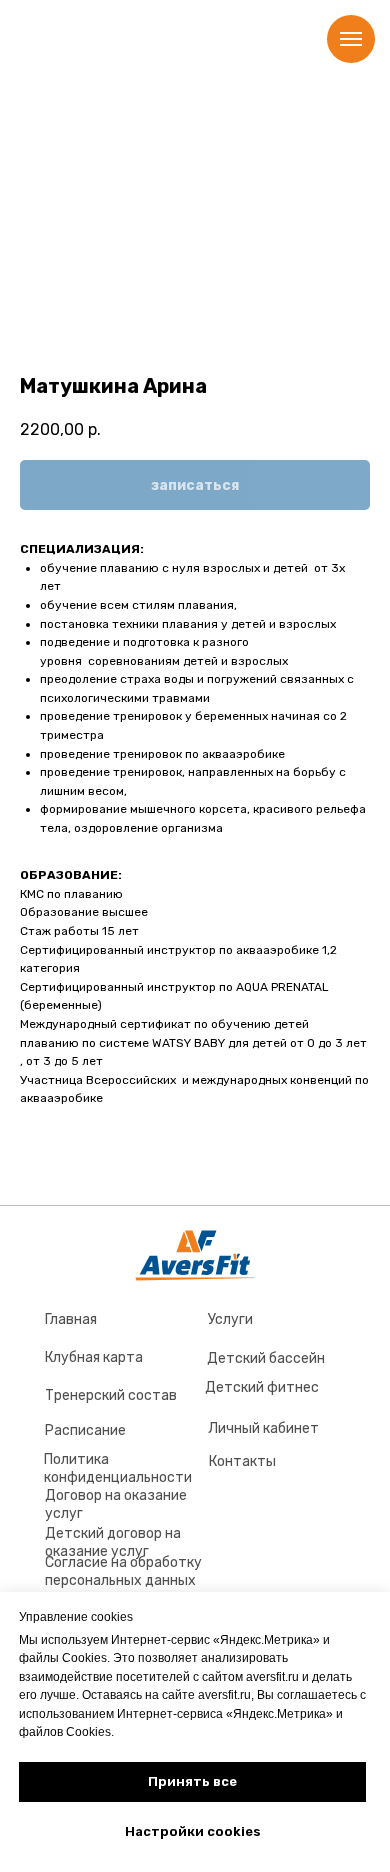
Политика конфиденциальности (118, 1468)
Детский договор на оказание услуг (113, 1542)
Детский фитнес (262, 1387)
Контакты (242, 1461)
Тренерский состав (111, 1395)
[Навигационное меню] (351, 39)
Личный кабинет (263, 1428)
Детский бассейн (266, 1358)
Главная (71, 1319)
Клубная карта (94, 1357)
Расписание (85, 1430)
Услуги (230, 1319)
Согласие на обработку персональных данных (123, 1571)
